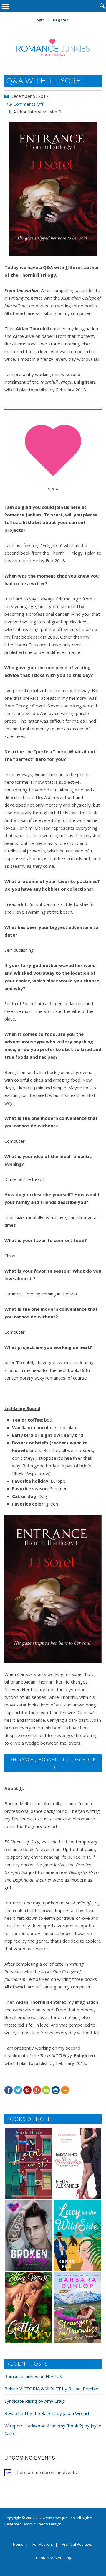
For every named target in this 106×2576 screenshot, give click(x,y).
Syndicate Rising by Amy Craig (35, 2401)
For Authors (43, 2545)
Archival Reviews (77, 2545)
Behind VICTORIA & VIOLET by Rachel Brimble (51, 2389)
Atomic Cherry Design (43, 2524)
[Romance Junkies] (53, 48)
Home (18, 2545)
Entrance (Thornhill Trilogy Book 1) (53, 1763)
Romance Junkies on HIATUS (33, 2376)
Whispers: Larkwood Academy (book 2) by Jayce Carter (53, 2429)
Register (60, 20)
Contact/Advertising (53, 2558)
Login (39, 20)
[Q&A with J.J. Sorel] (53, 189)
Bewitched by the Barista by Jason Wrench (47, 2413)
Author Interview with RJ (38, 112)
